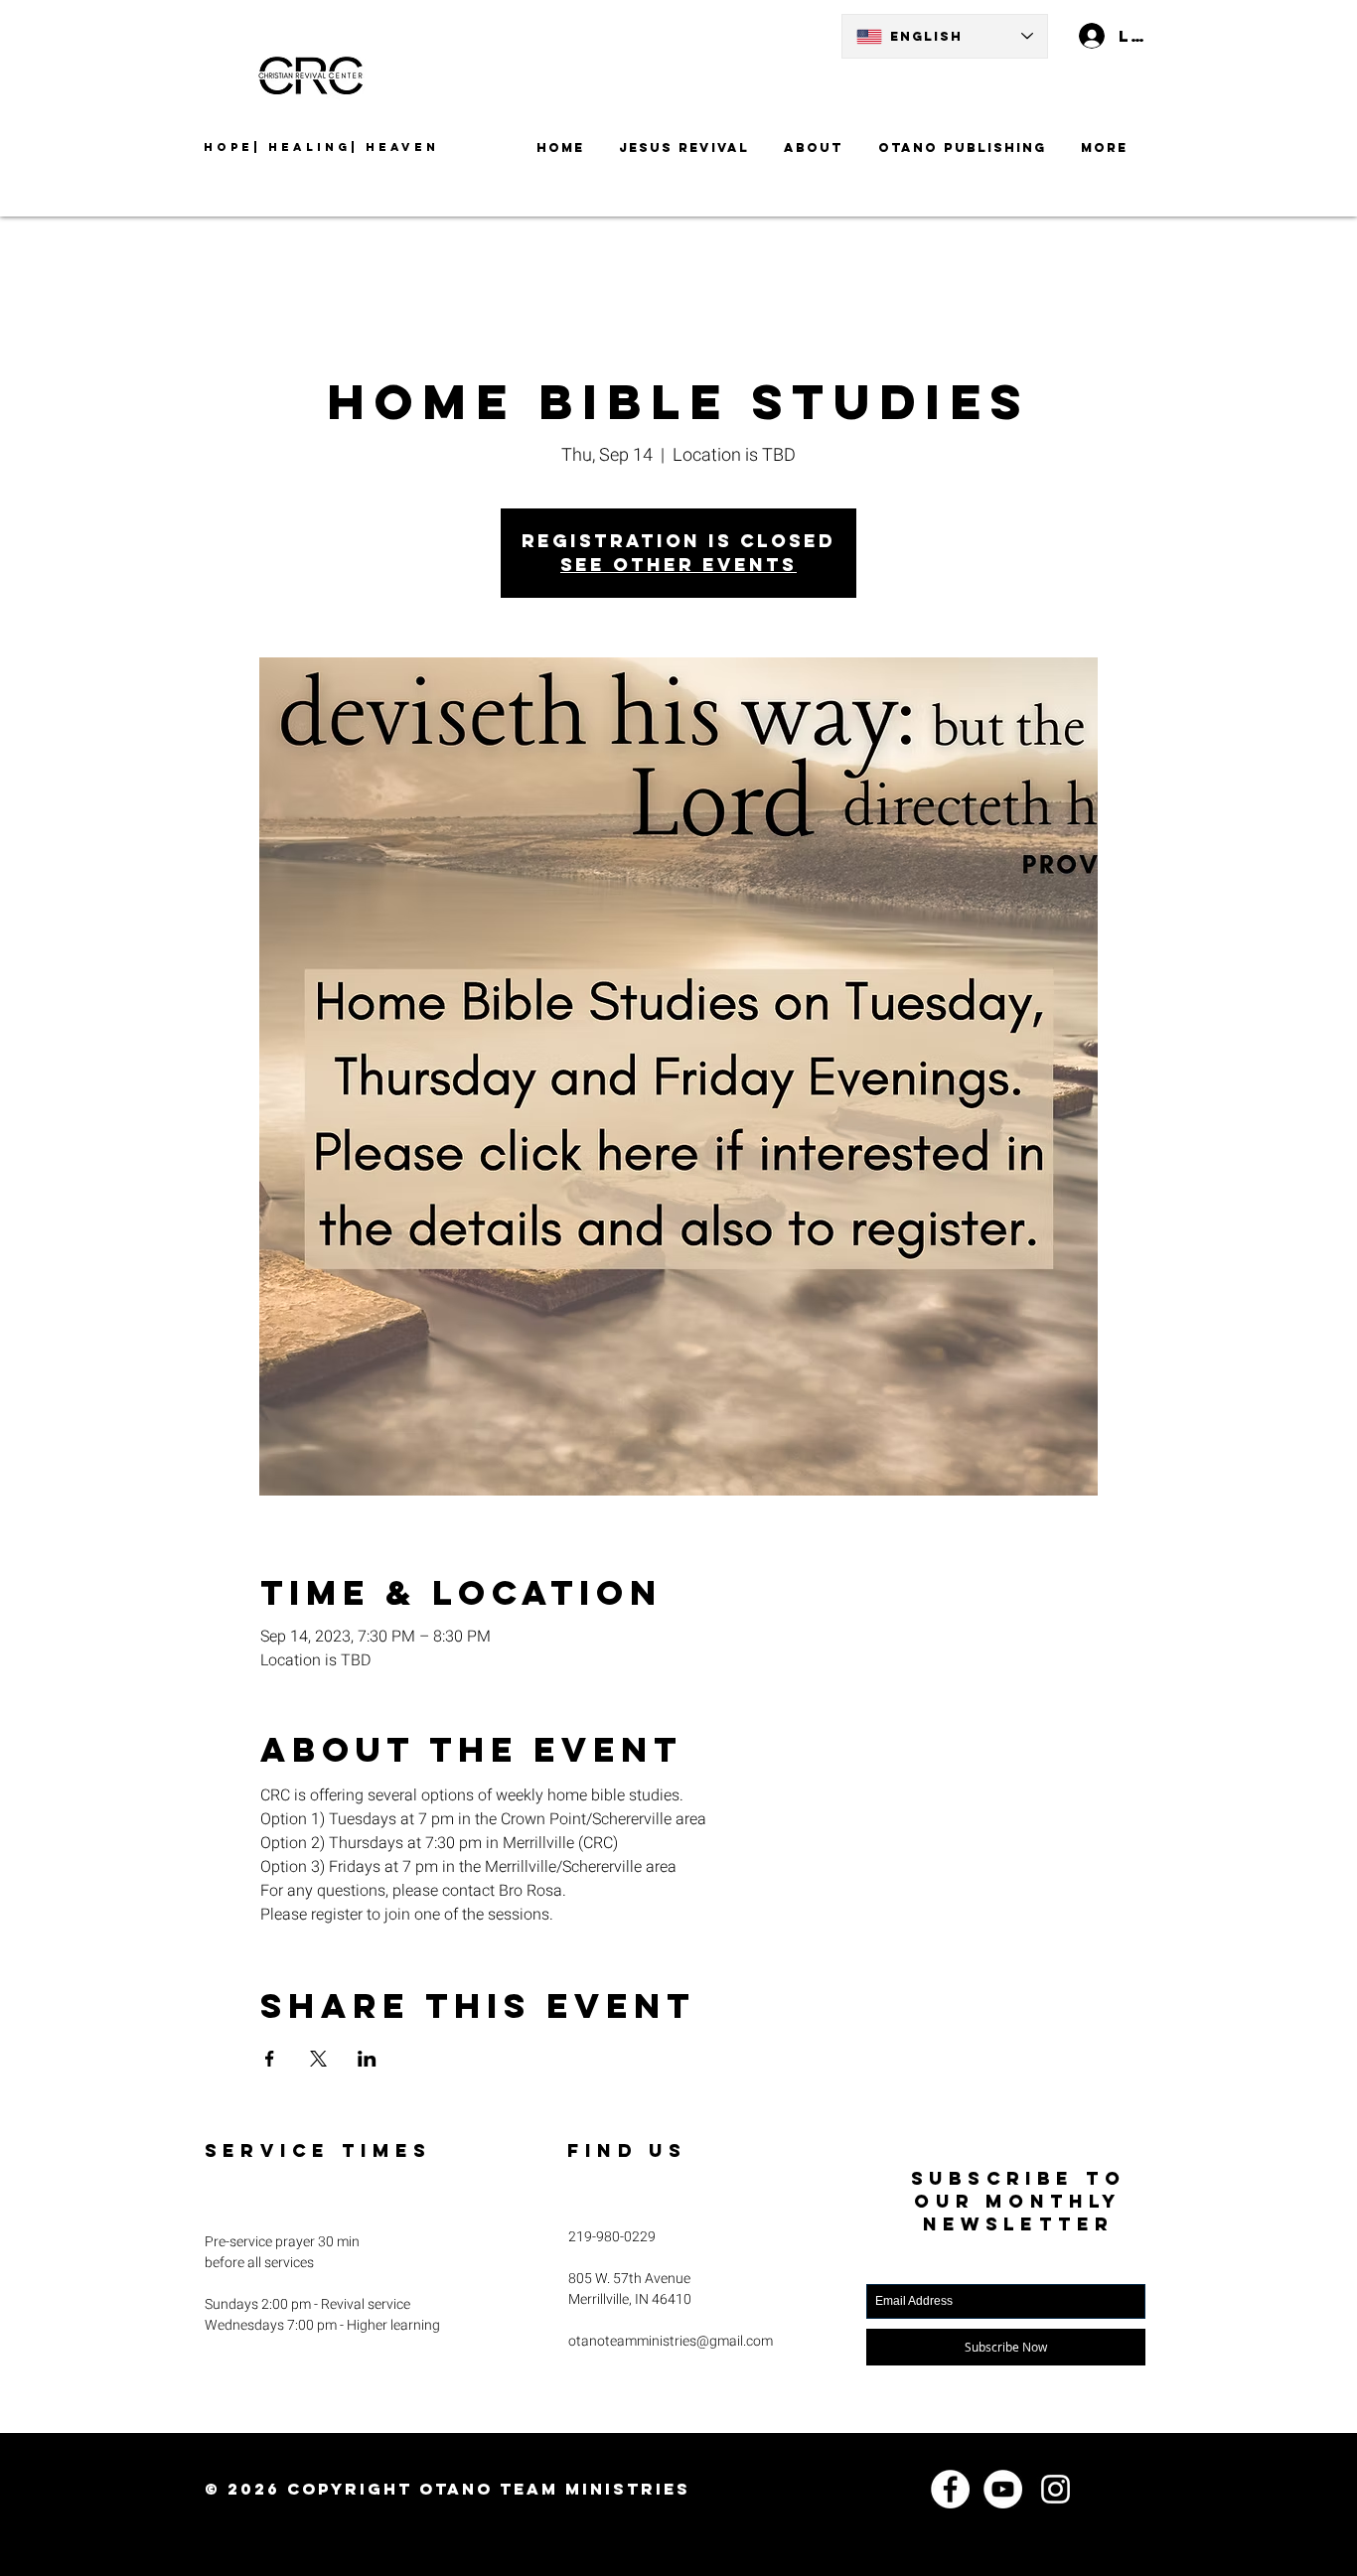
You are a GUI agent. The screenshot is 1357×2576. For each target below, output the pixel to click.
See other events (678, 565)
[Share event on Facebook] (270, 2059)
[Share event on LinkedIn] (367, 2059)
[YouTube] (1003, 2489)
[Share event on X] (318, 2059)
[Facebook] (950, 2489)
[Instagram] (1055, 2489)
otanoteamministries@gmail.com (671, 2341)
